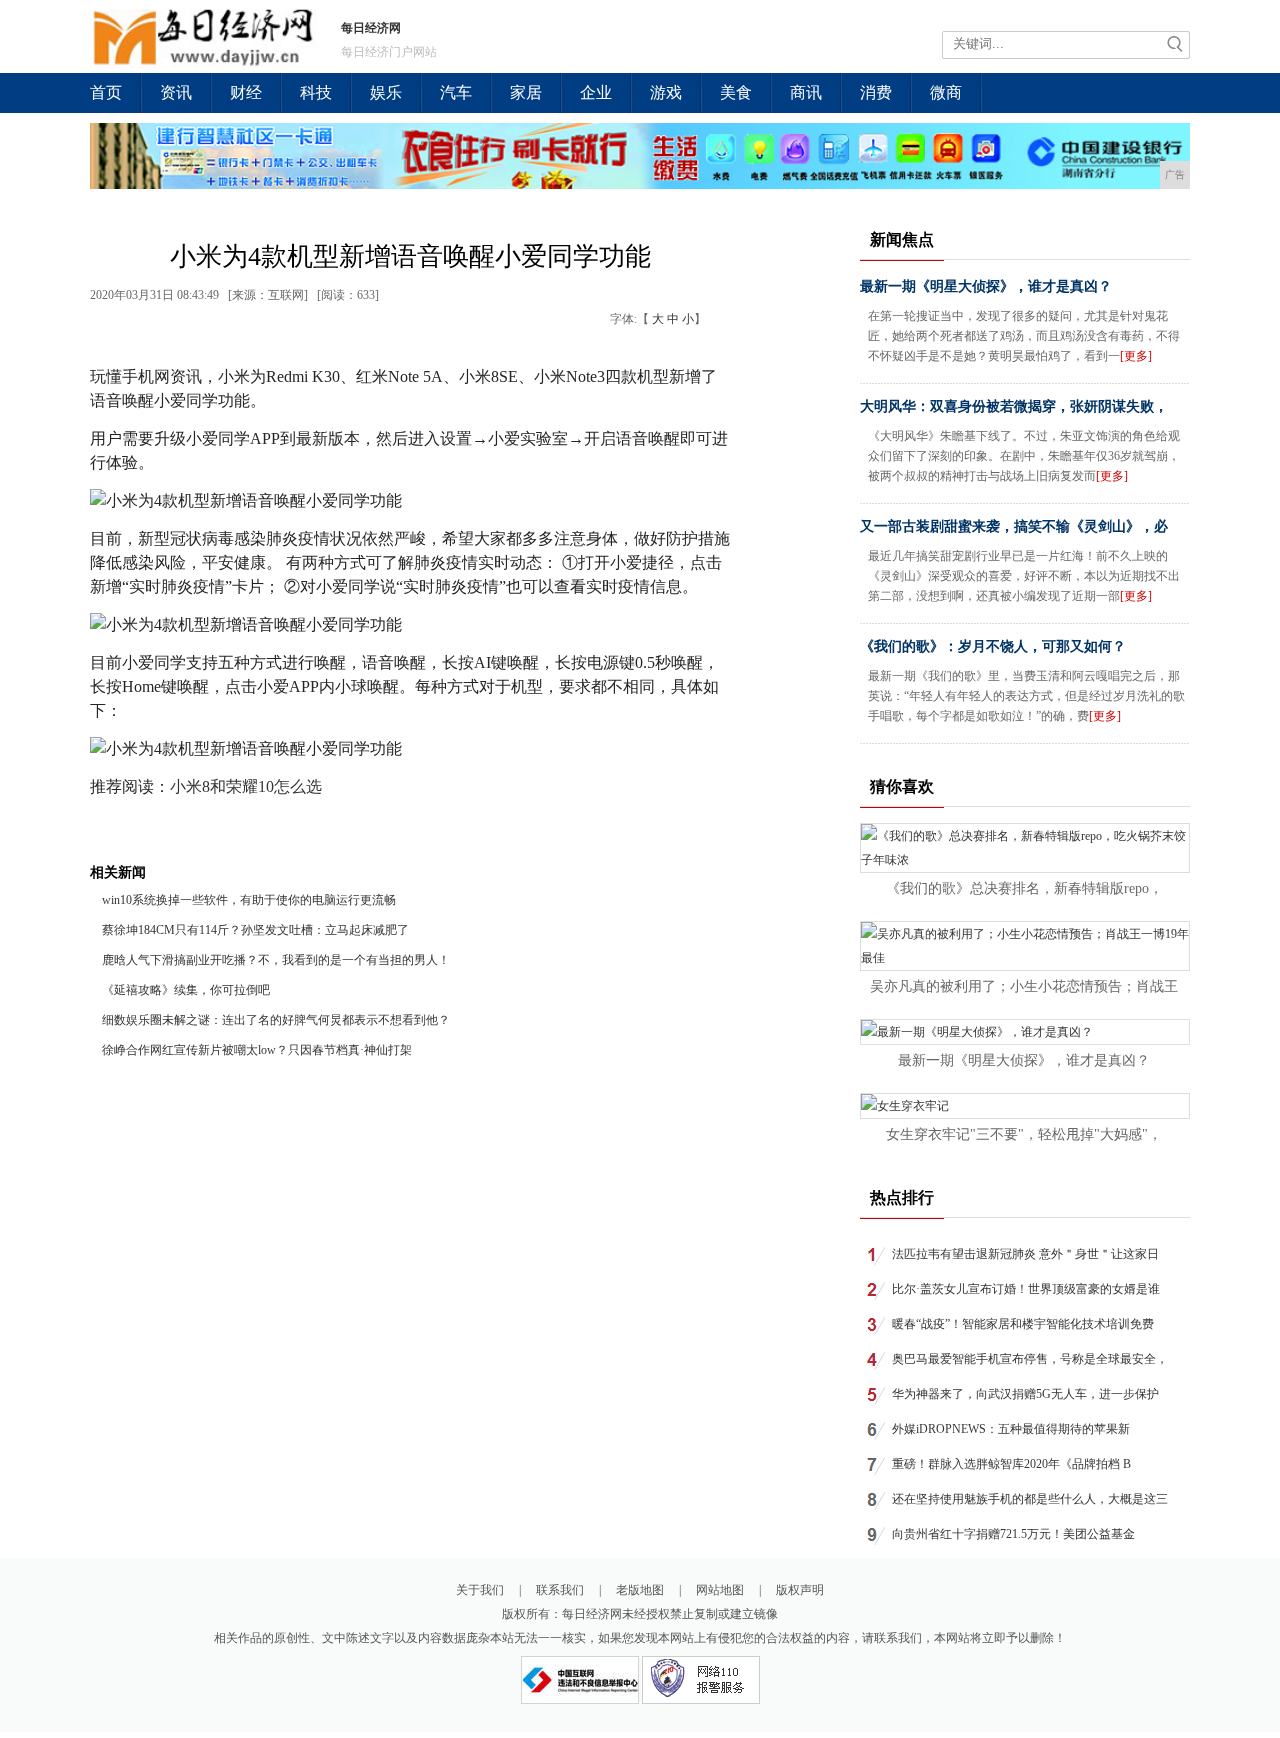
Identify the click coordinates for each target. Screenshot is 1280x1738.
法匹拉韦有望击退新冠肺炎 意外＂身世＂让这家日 (1025, 1254)
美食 (736, 92)
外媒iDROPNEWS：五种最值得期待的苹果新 (1011, 1429)
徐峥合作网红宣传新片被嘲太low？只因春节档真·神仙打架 (257, 1050)
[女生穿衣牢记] (905, 1106)
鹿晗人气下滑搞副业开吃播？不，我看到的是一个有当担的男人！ (276, 960)
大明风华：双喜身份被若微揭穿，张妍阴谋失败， (1014, 406)
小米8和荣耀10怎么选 (246, 786)
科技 (316, 92)
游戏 (666, 92)
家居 (526, 92)
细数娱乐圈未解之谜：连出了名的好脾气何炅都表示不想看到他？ (276, 1020)
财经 (246, 92)
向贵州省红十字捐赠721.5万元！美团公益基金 (1013, 1534)
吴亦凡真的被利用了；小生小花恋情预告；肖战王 (1024, 986)
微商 (946, 92)
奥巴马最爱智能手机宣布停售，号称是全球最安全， (1030, 1359)
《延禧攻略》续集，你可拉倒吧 (186, 990)
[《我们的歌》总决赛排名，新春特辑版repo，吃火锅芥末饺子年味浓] (1025, 860)
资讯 (176, 92)
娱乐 (386, 92)
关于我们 (480, 1590)
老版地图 (640, 1590)
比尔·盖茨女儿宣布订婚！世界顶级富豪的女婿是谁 (1026, 1289)
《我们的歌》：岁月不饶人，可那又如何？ (993, 646)
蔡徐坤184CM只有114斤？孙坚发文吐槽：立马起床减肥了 (255, 930)
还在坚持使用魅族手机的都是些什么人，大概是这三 (1030, 1499)
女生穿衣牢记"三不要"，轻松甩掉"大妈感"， (1024, 1134)
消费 (876, 92)
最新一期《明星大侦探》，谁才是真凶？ (986, 286)
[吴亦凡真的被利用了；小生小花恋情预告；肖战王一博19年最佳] (1025, 958)
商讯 (806, 92)
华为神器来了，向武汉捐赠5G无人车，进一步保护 (1025, 1394)
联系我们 (560, 1590)
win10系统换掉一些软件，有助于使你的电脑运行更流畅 (249, 900)
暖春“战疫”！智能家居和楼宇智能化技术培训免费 (1023, 1324)
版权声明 (800, 1590)
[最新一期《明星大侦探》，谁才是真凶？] (977, 1032)
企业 (596, 92)
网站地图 (720, 1590)
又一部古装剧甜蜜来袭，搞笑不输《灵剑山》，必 (1014, 526)
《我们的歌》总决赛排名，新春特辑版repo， (1024, 888)
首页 (106, 92)
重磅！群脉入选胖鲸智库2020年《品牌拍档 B (1011, 1464)
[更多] (1136, 356)
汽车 (456, 92)
